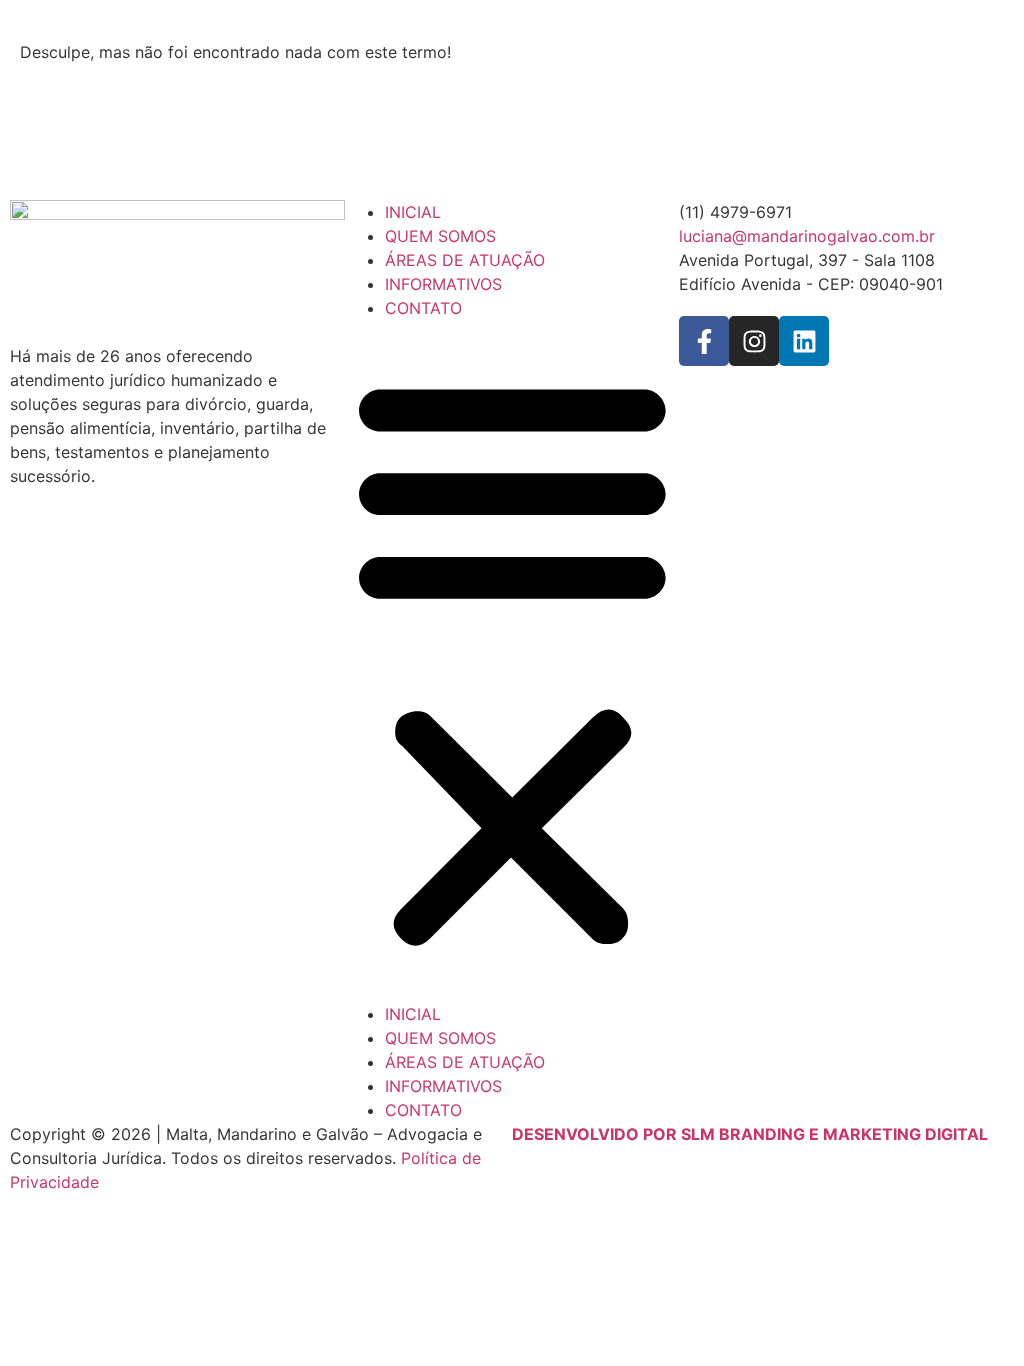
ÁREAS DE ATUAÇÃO (465, 260)
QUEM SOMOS (440, 236)
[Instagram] (754, 341)
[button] (512, 660)
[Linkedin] (804, 341)
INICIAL (413, 212)
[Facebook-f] (704, 341)
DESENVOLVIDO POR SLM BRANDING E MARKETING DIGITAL (750, 1134)
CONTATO (423, 308)
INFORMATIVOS (443, 284)
